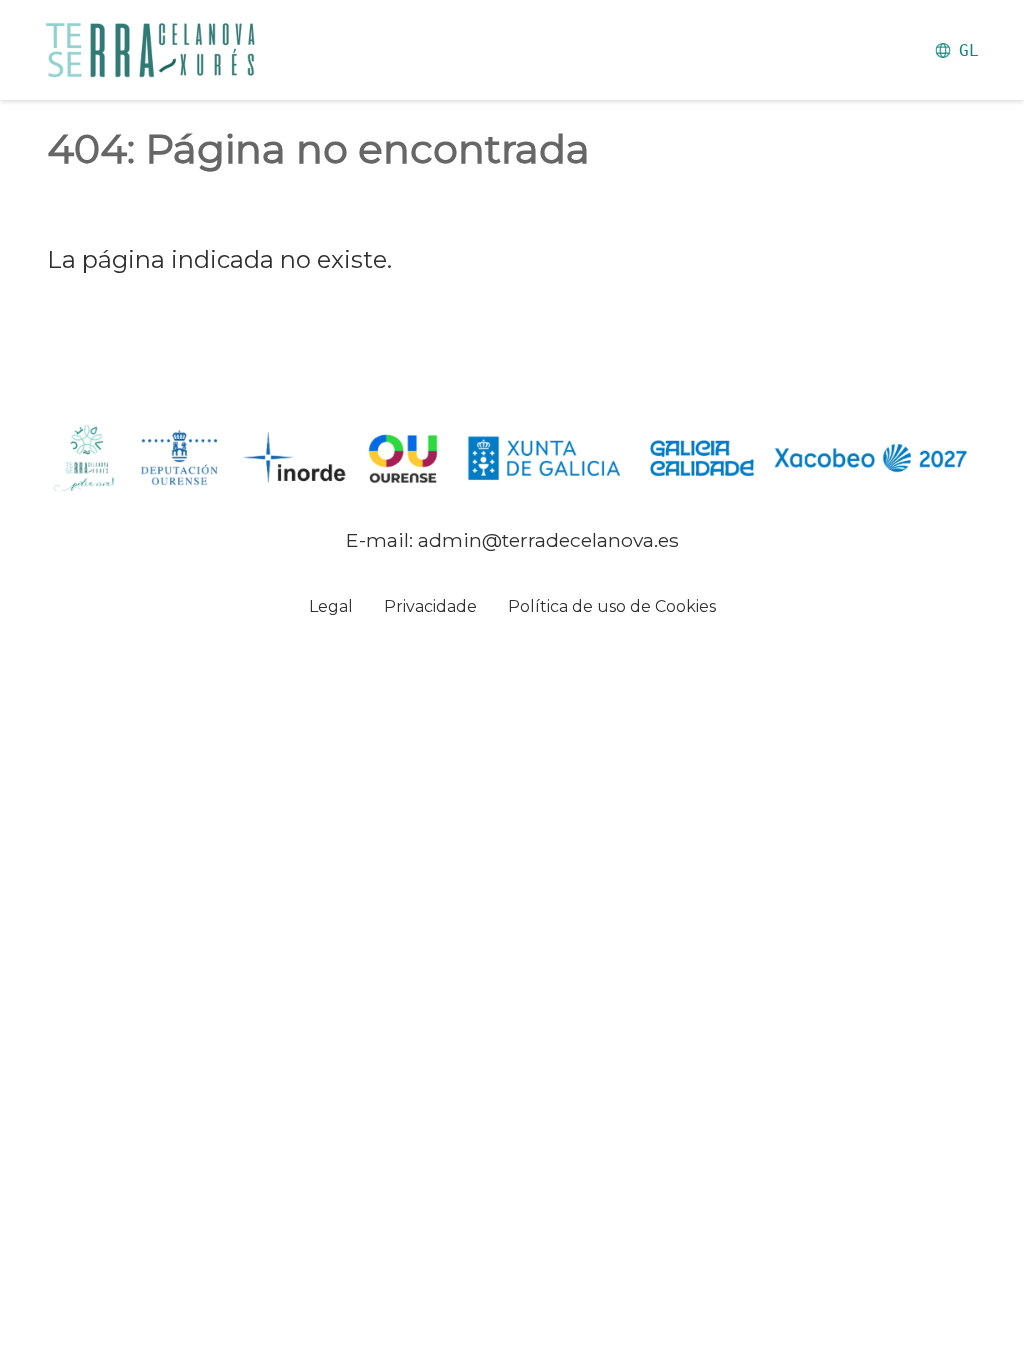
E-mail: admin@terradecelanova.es (512, 540)
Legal (331, 606)
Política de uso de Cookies (612, 606)
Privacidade (430, 606)
